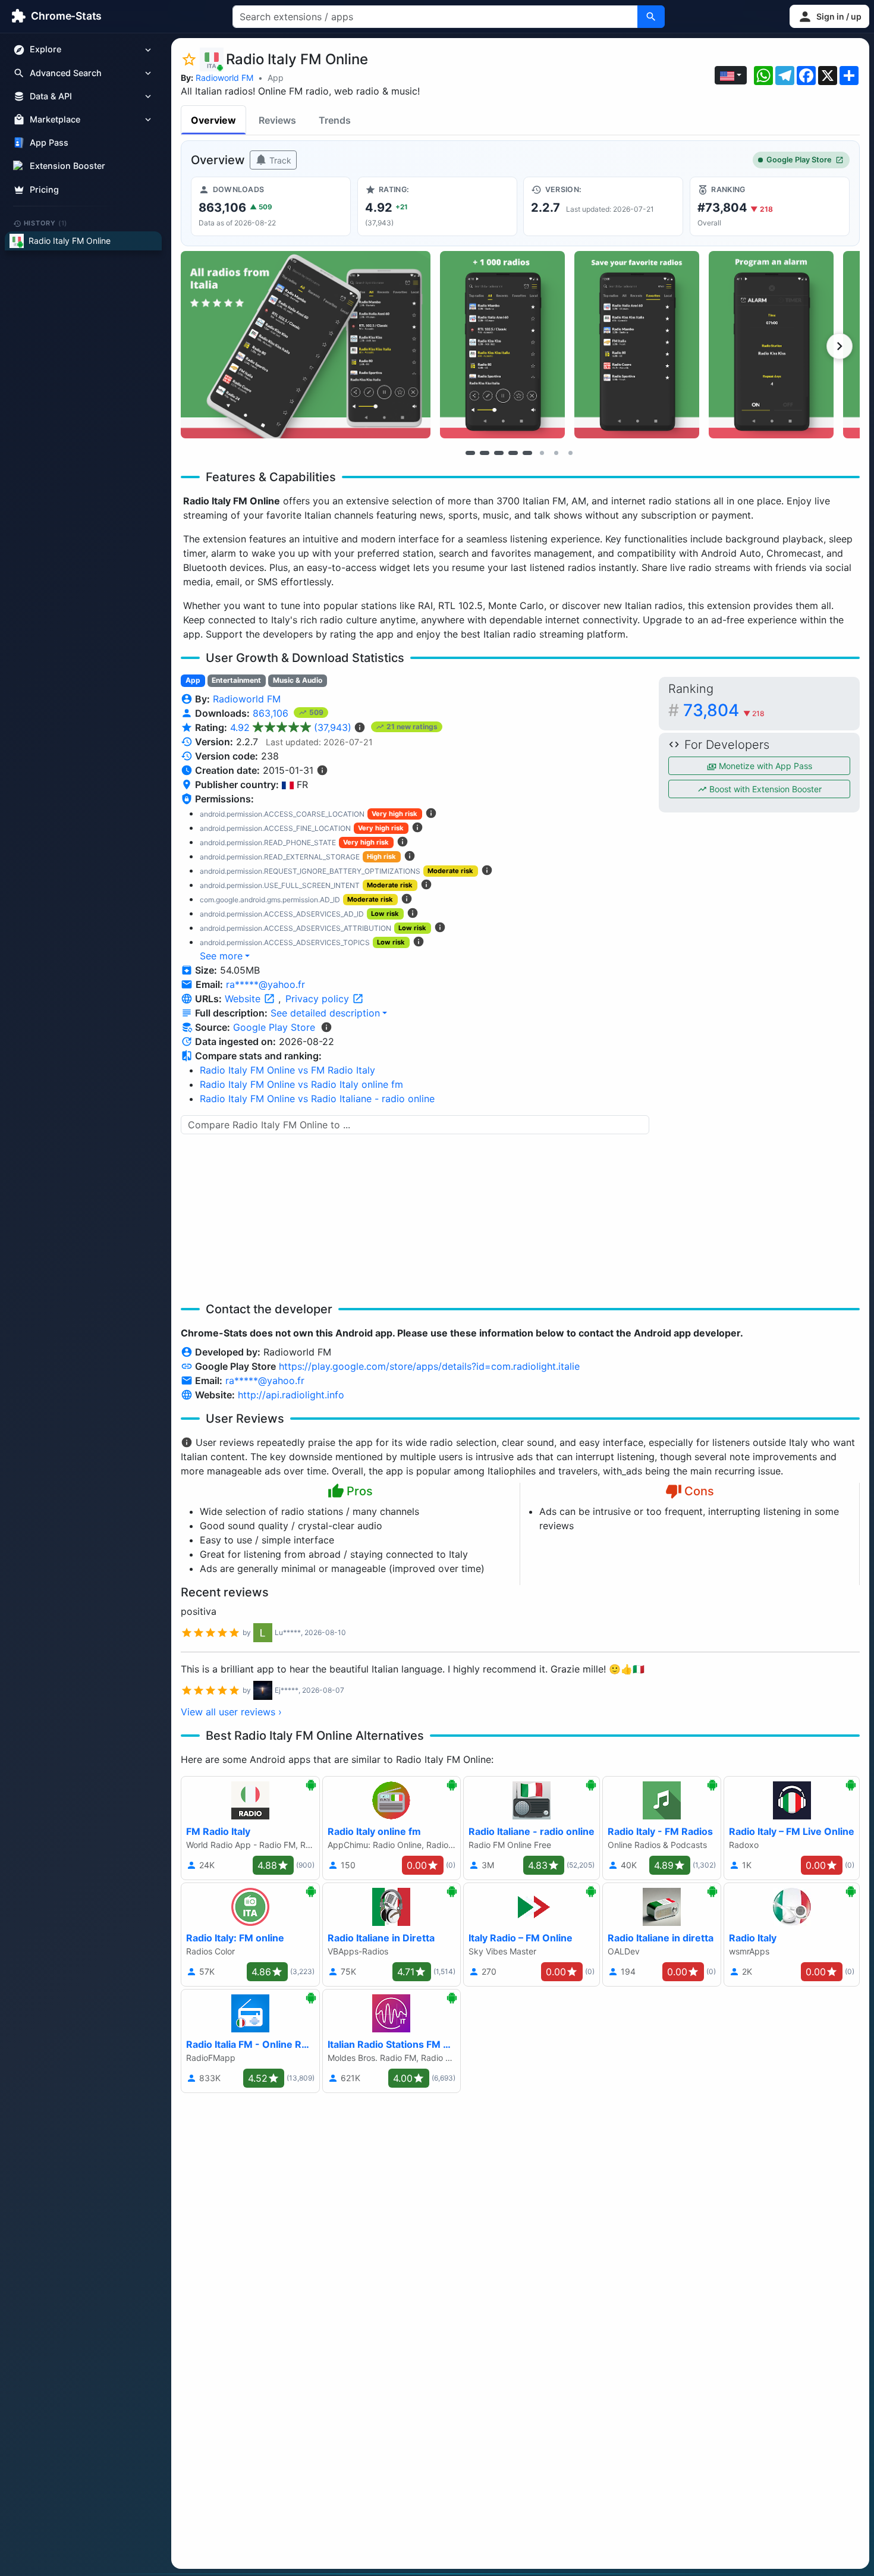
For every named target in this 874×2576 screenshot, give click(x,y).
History (46, 223)
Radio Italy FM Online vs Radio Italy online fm (301, 1084)
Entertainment (236, 680)
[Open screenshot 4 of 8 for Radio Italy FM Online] (771, 345)
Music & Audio (298, 680)
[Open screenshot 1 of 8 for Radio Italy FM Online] (306, 345)
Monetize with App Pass (764, 766)
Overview (213, 120)
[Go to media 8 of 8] (570, 453)
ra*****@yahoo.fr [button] (265, 984)
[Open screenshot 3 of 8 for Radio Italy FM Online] (637, 345)
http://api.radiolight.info (291, 1395)
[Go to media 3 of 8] (499, 453)
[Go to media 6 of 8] (542, 453)
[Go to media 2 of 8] (485, 453)
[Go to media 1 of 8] (470, 453)
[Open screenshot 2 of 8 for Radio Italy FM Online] (502, 345)
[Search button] (651, 17)
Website (244, 999)
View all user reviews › (231, 1712)
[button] (829, 16)
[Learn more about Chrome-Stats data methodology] (326, 1027)
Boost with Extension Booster (764, 789)
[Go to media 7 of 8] (556, 453)
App (276, 78)
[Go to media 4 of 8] (513, 453)
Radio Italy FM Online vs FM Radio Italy (287, 1070)
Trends (335, 120)
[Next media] (840, 346)
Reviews (277, 120)
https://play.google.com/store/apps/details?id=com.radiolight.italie (429, 1366)
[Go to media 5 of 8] (527, 453)
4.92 (291, 727)
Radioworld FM (224, 78)
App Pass (49, 143)
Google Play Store (799, 160)
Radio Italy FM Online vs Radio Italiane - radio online (317, 1099)
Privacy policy (319, 999)
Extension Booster (67, 166)
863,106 (272, 713)
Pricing (44, 189)
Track (279, 160)
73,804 (724, 710)
